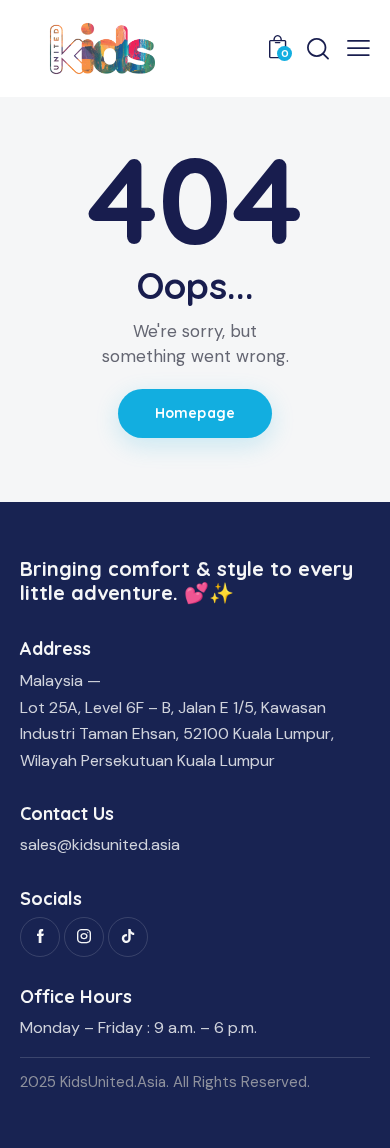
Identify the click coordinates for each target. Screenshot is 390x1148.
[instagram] (84, 937)
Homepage (195, 413)
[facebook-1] (40, 937)
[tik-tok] (128, 937)
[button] (358, 48)
